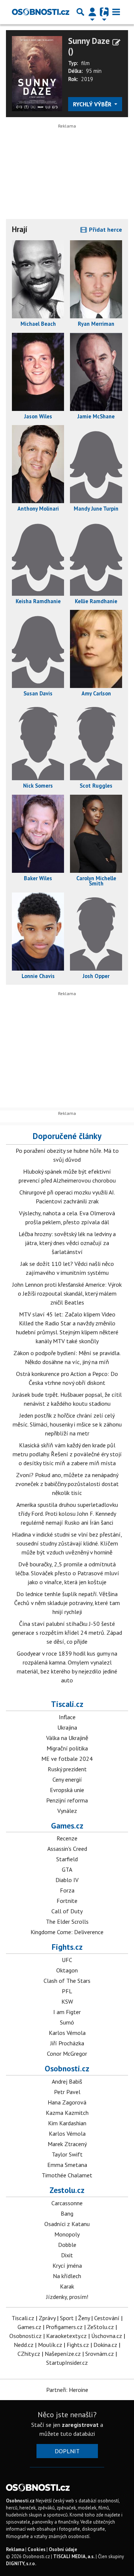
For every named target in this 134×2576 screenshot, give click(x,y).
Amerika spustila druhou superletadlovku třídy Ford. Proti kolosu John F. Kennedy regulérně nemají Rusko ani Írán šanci (67, 1514)
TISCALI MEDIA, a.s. (74, 2556)
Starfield (67, 1859)
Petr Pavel (67, 2092)
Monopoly (67, 2234)
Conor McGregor (67, 2054)
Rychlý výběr (93, 104)
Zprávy (47, 2318)
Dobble (67, 2245)
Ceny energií (67, 1779)
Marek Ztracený (67, 2144)
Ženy (84, 2318)
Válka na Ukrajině (67, 1738)
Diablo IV (67, 1880)
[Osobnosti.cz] (41, 12)
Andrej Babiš (67, 2081)
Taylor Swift (67, 2154)
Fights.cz (67, 1947)
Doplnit (67, 2451)
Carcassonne (67, 2203)
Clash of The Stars (67, 1981)
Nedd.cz (24, 2345)
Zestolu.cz (67, 2190)
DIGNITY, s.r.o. (21, 2564)
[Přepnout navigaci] (92, 12)
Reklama (15, 2549)
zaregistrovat (80, 2425)
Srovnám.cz (100, 2354)
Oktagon (67, 1970)
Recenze (67, 1838)
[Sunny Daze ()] (37, 73)
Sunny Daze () (89, 46)
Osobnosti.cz (67, 2068)
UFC (67, 1960)
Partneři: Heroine (67, 2390)
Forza (67, 1890)
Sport (67, 2318)
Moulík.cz (50, 2345)
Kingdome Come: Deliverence (67, 1932)
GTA (67, 1869)
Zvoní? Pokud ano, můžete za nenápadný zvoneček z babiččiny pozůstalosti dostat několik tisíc (67, 1484)
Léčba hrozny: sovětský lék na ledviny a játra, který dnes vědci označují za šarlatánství (67, 1243)
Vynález (67, 1811)
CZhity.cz (29, 2354)
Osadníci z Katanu (67, 2224)
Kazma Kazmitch (67, 2113)
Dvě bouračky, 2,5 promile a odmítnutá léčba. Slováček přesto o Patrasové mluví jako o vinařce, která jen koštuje (67, 1573)
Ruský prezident (67, 1769)
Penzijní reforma (67, 1800)
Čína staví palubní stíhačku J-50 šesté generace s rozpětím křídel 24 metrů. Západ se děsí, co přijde (67, 1633)
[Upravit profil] (116, 42)
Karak (67, 2286)
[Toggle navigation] (116, 12)
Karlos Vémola (67, 2033)
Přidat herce (105, 229)
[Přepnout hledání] (80, 12)
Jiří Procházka (67, 2043)
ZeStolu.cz (100, 2327)
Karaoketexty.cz (66, 2336)
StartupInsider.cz (67, 2363)
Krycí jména (67, 2265)
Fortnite (67, 1901)
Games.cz (67, 1826)
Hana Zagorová (67, 2102)
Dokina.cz (105, 2345)
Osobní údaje (63, 2549)
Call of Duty (67, 1911)
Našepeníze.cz (63, 2354)
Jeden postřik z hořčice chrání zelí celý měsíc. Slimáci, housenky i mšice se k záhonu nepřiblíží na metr (67, 1424)
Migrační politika (67, 1748)
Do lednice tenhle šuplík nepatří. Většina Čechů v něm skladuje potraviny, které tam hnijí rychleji (67, 1603)
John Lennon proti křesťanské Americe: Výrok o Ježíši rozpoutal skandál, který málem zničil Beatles (67, 1293)
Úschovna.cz (107, 2336)
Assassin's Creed (67, 1849)
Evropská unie (67, 1790)
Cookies (36, 2549)
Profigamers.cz (64, 2327)
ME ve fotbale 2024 (67, 1759)
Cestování (107, 2318)
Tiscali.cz (67, 1704)
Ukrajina (67, 1727)
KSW (67, 2001)
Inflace (67, 1717)
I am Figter (67, 2012)
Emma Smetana (67, 2165)
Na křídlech (67, 2276)
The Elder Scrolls (67, 1921)
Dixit (67, 2255)
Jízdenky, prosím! (67, 2297)
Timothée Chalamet (67, 2175)
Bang (67, 2213)
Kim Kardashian (67, 2123)
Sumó (67, 2022)
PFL (67, 1991)
